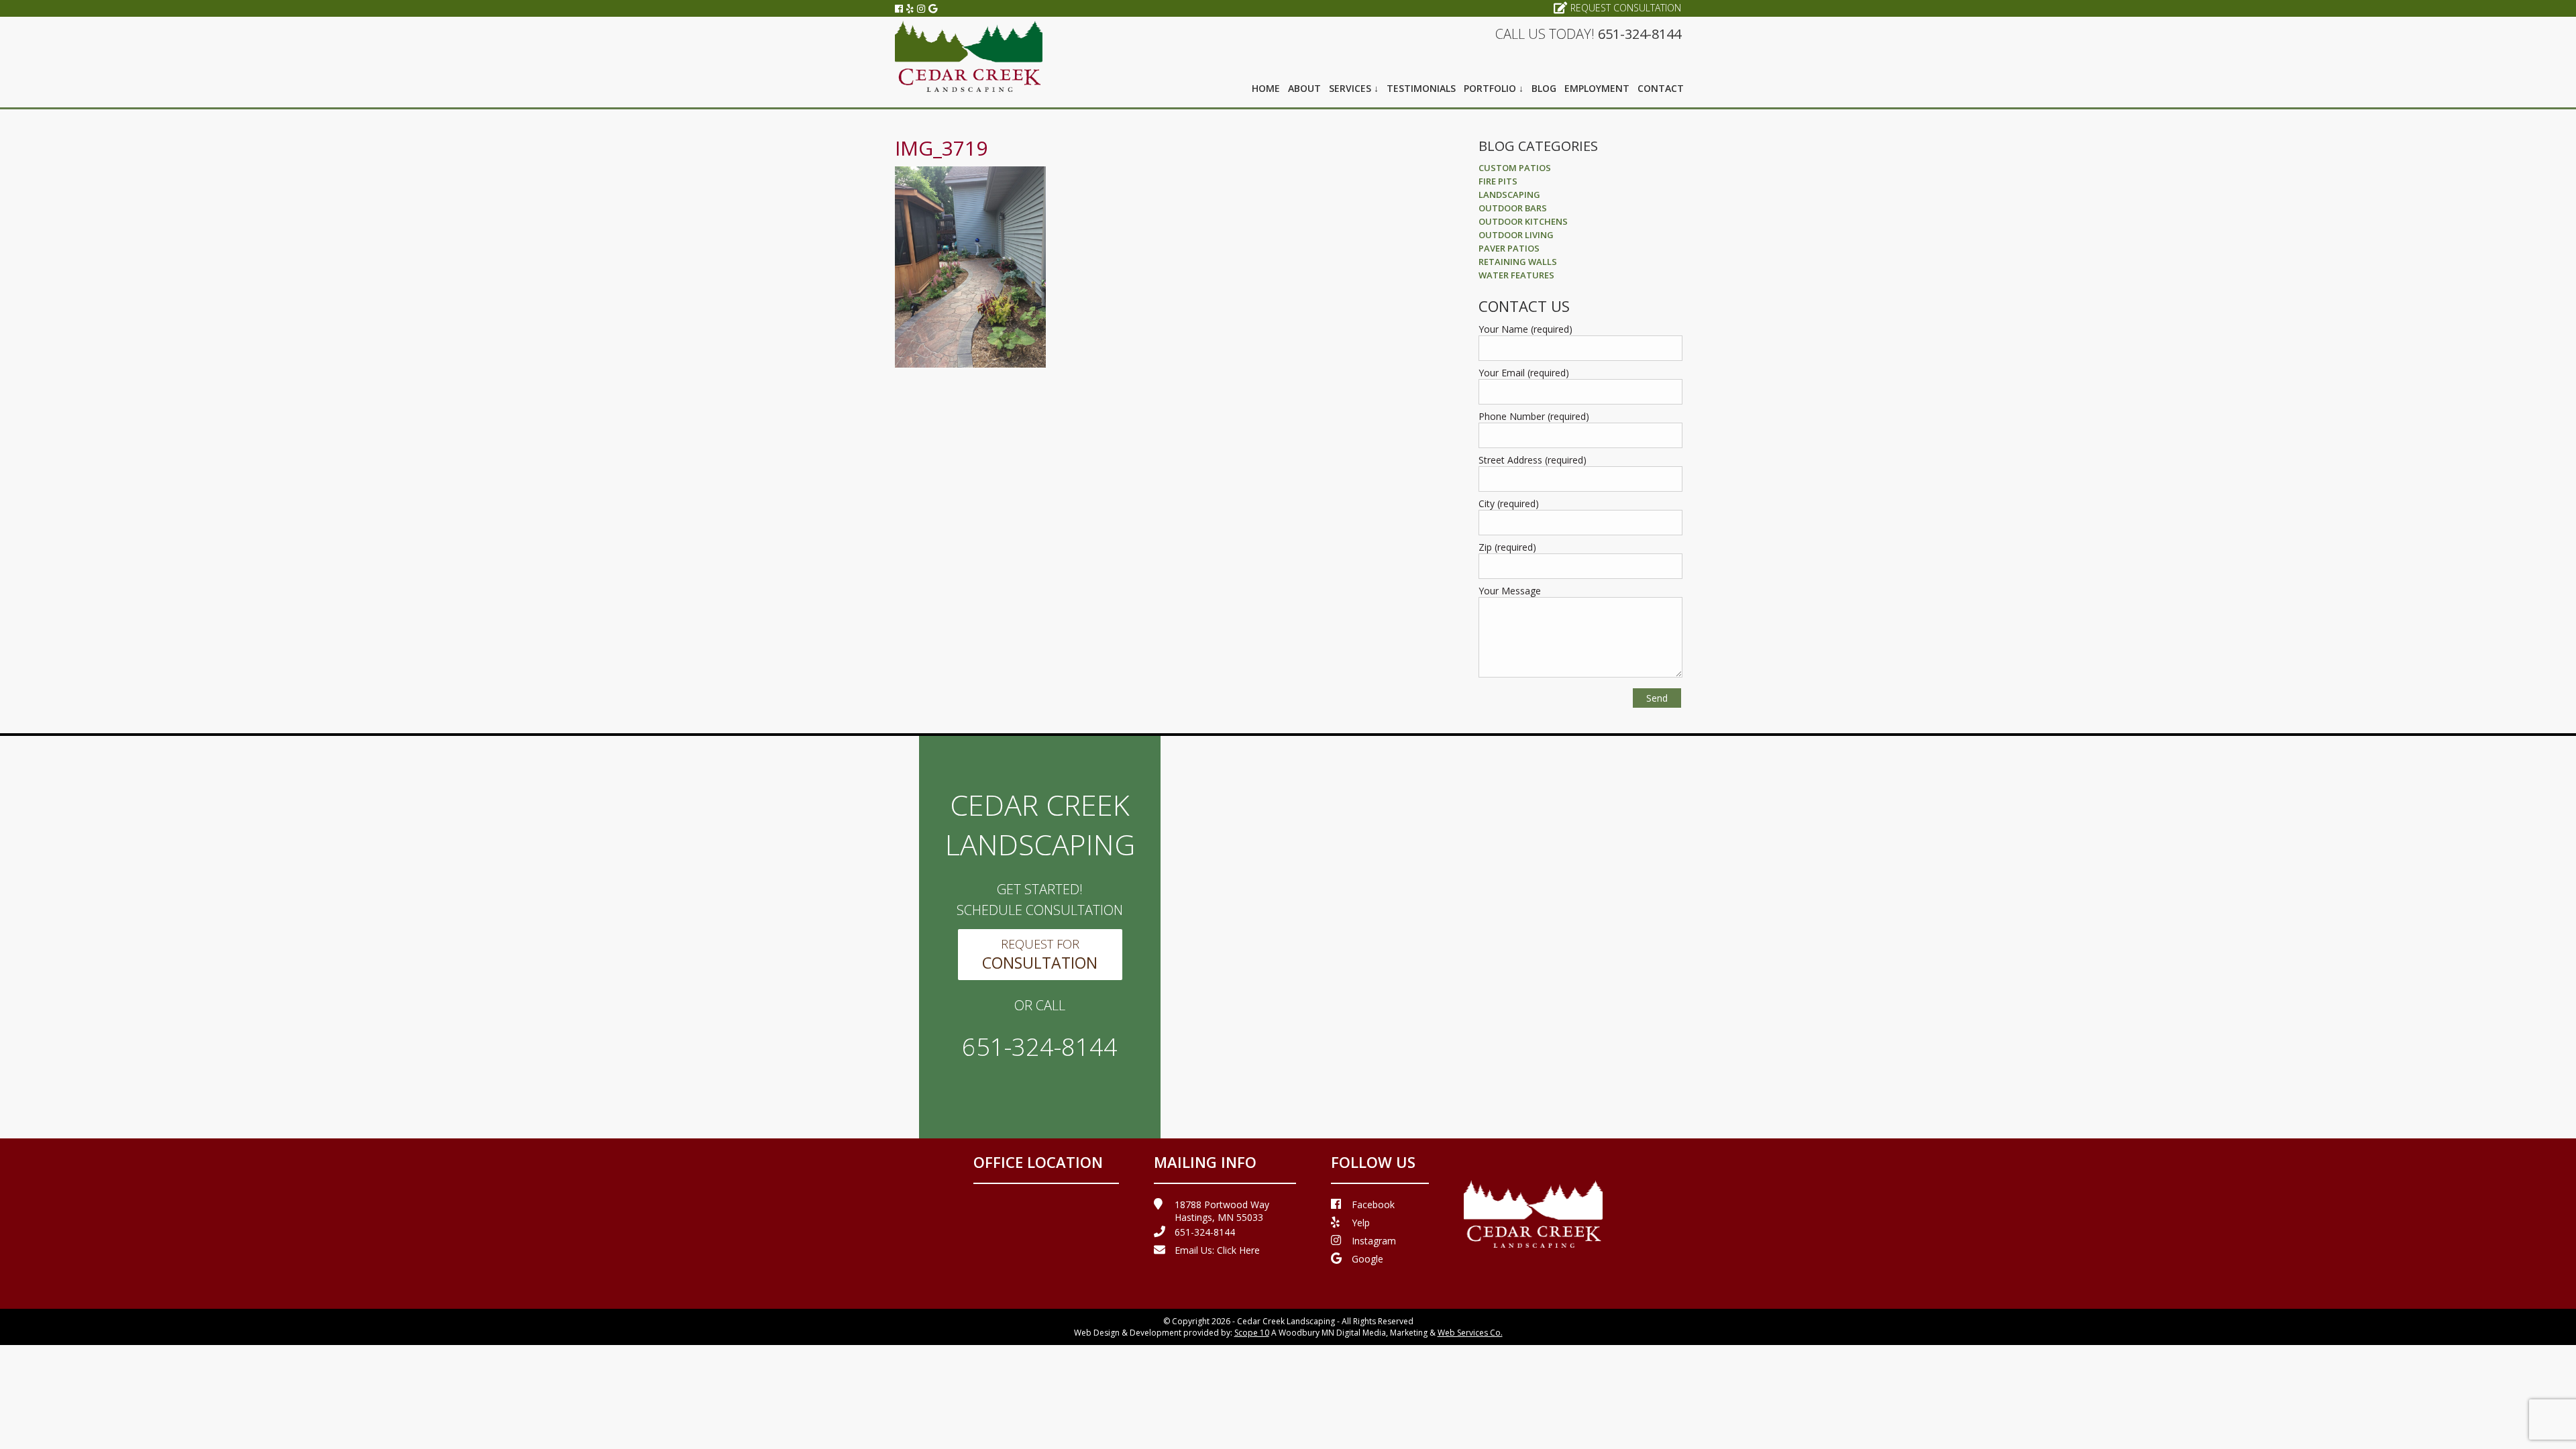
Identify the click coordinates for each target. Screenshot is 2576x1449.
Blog (1544, 88)
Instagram (1374, 1241)
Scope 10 (1252, 1333)
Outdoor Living (1516, 235)
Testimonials (1421, 88)
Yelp (1361, 1223)
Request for (1040, 955)
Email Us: (1217, 1250)
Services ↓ (1354, 88)
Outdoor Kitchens (1523, 221)
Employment (1597, 88)
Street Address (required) (1533, 460)
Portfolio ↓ (1494, 88)
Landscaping (1509, 195)
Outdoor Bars (1513, 208)
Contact (1661, 88)
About (1304, 88)
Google (1367, 1259)
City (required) (1509, 503)
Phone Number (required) (1534, 416)
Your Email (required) (1524, 373)
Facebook (1373, 1204)
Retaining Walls (1518, 262)
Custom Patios (1515, 168)
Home (1266, 88)
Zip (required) (1507, 547)
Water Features (1516, 275)
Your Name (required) (1525, 329)
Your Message (1510, 591)
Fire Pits (1498, 181)
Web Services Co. (1470, 1333)
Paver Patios (1509, 248)
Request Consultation (1626, 8)
